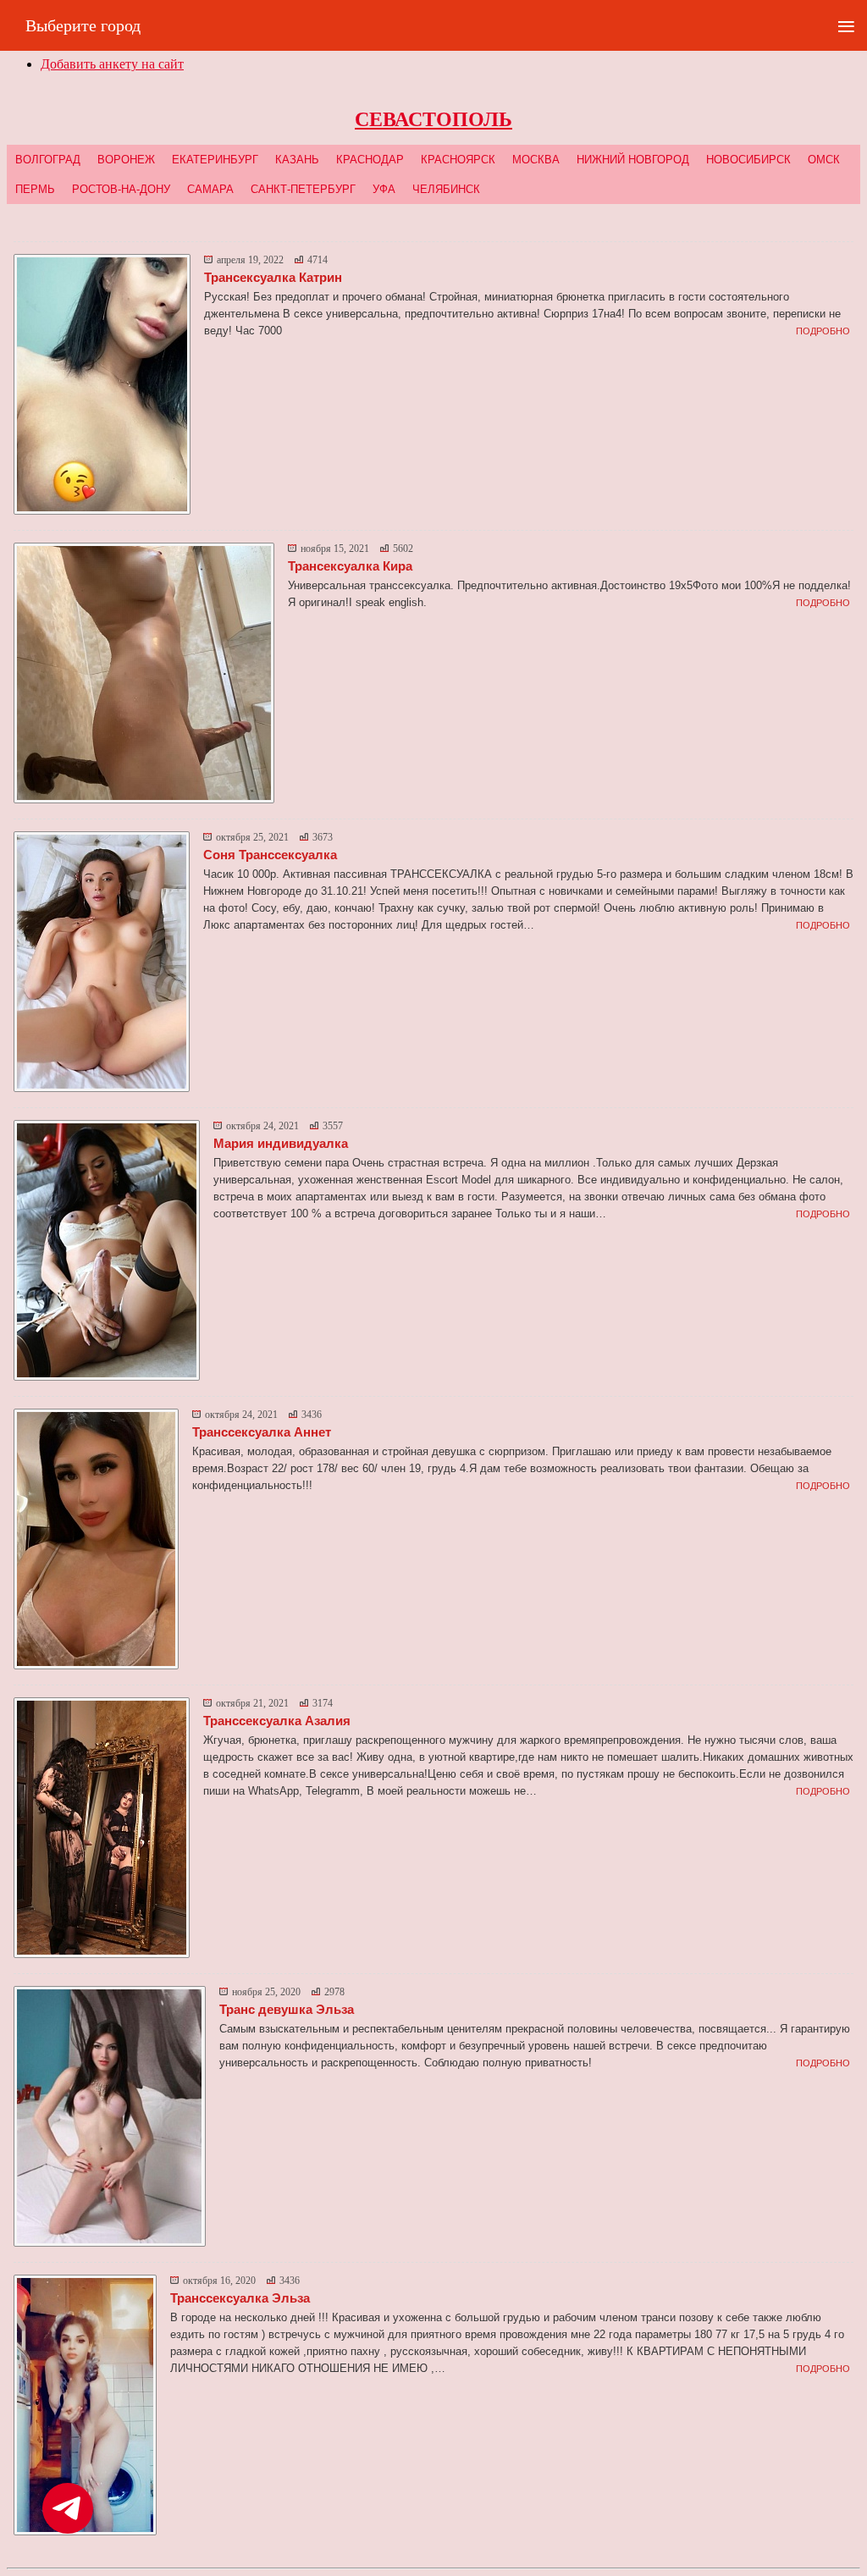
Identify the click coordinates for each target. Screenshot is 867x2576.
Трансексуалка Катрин (273, 277)
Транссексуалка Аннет (262, 1432)
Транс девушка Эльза (287, 2009)
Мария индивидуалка (281, 1143)
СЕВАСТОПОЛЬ (433, 119)
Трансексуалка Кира (350, 566)
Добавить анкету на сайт (112, 64)
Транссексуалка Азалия (277, 1721)
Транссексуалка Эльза (240, 2298)
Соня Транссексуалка (270, 855)
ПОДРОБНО (823, 331)
